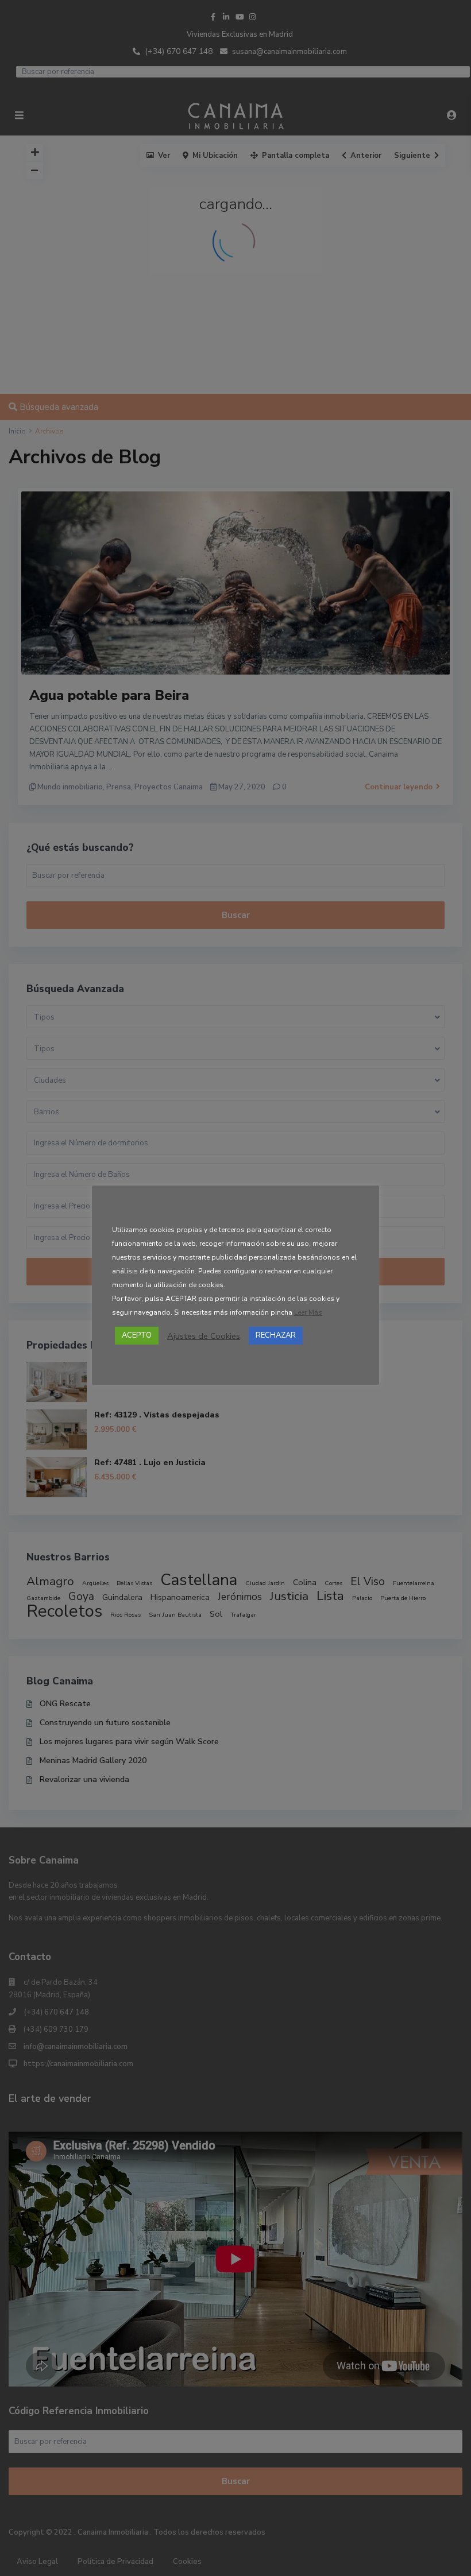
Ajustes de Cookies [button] (204, 1336)
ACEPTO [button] (137, 1335)
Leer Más (308, 1312)
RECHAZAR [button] (276, 1335)
